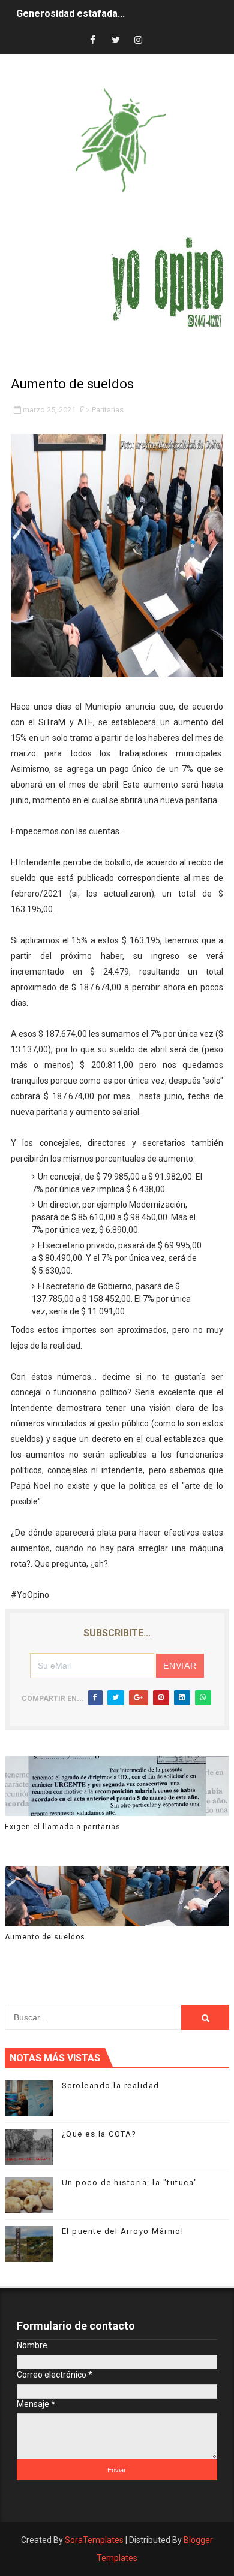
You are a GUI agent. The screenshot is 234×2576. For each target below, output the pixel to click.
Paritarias (108, 410)
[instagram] (139, 40)
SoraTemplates (94, 2540)
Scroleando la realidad (111, 2085)
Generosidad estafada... (70, 13)
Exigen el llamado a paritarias (63, 1827)
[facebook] (93, 40)
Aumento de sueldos (45, 1937)
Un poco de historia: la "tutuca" (130, 2183)
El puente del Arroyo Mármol (123, 2231)
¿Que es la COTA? (99, 2134)
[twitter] (116, 40)
